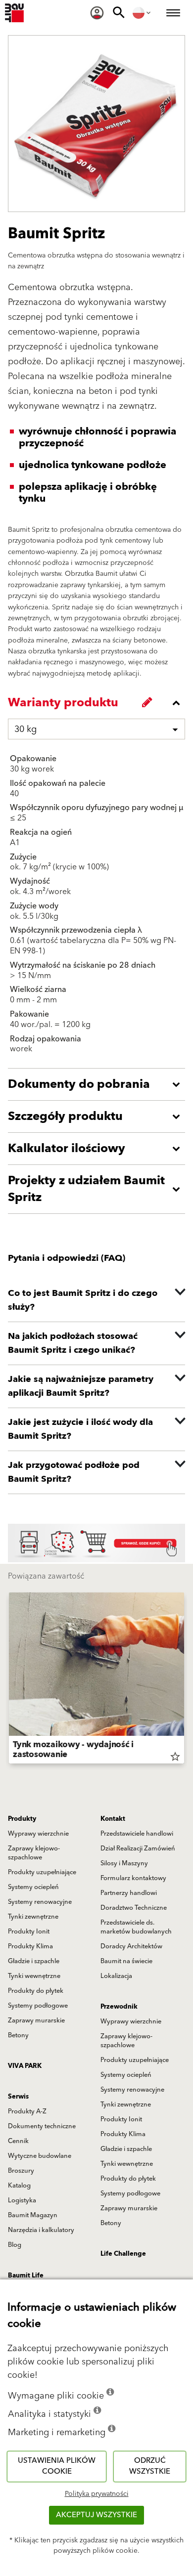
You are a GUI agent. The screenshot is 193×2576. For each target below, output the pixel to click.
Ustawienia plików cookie (57, 2466)
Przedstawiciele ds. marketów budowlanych (136, 1927)
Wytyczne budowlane (40, 2156)
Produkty (22, 1819)
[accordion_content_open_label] (99, 1084)
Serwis (18, 2097)
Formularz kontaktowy (133, 1878)
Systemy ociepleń (33, 1887)
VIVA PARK (25, 2066)
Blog (15, 2245)
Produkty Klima (30, 1946)
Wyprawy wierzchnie (38, 1834)
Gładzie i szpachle (34, 1961)
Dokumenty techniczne (42, 2126)
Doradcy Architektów (131, 1946)
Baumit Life (26, 2275)
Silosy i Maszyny (124, 1863)
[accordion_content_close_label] (99, 703)
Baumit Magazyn (33, 2215)
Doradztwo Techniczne (134, 1908)
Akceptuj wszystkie (96, 2515)
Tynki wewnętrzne (34, 1976)
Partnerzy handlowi (129, 1893)
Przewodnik (119, 2007)
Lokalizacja (116, 1976)
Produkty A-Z (27, 2111)
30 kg (25, 729)
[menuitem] (97, 13)
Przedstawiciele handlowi (137, 1834)
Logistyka (22, 2200)
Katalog (19, 2186)
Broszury (21, 2171)
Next (184, 1680)
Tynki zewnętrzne (33, 1917)
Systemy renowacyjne (40, 1902)
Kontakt (113, 1819)
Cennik (18, 2141)
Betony (18, 2035)
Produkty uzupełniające (42, 1872)
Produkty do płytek (36, 1991)
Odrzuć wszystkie (150, 2466)
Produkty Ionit (29, 1932)
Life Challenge (123, 2254)
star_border (175, 1757)
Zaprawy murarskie (36, 2020)
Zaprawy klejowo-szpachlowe (34, 1853)
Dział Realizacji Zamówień (138, 1848)
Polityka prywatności (97, 2494)
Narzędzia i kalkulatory (41, 2230)
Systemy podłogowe (38, 2006)
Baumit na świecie (126, 1961)
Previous (9, 1680)
